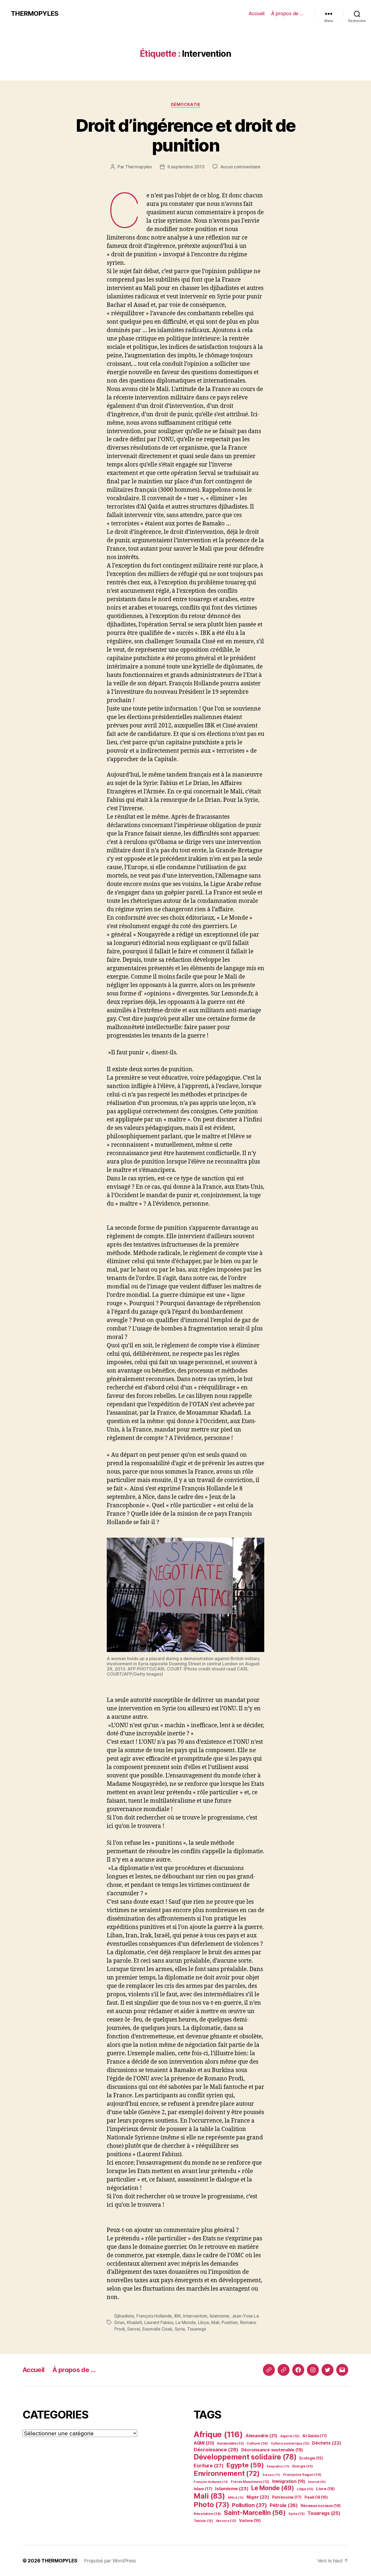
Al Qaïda (315, 2436)
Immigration (289, 2481)
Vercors (226, 2521)
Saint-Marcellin (255, 2513)
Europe (271, 2475)
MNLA (236, 2498)
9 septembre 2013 (186, 167)
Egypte (245, 2465)
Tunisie (203, 2521)
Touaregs (197, 2329)
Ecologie (311, 2458)
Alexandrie (261, 2436)
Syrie (180, 2329)
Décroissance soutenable (272, 2450)
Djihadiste (124, 2316)
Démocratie (186, 105)
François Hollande (154, 2316)
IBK (178, 2316)
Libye (204, 2322)
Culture (257, 2443)
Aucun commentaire (240, 167)
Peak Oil (316, 2497)
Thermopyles (139, 167)
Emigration (278, 2466)
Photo (211, 2504)
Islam (203, 2489)
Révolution (207, 2514)
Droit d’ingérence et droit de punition (186, 135)
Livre (325, 2489)
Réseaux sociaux (321, 2506)
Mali (215, 2322)
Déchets (327, 2443)
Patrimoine (287, 2497)
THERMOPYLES (35, 14)
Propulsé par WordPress (110, 2561)
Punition (230, 2322)
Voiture (250, 2520)
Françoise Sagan (302, 2474)
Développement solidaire (245, 2457)
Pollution (249, 2505)
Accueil (257, 13)
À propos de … (287, 13)
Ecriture (209, 2465)
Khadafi (134, 2322)
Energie (303, 2466)
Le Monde (185, 2322)
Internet (317, 2482)
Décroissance (216, 2449)
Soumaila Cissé (157, 2329)
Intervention (195, 2316)
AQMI (204, 2443)
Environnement (227, 2473)
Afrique (218, 2434)
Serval (133, 2329)
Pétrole (284, 2505)
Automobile (230, 2443)
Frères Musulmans (250, 2482)
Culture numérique (290, 2443)
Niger (258, 2497)
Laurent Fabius (159, 2322)
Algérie (290, 2436)
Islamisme (220, 2316)
